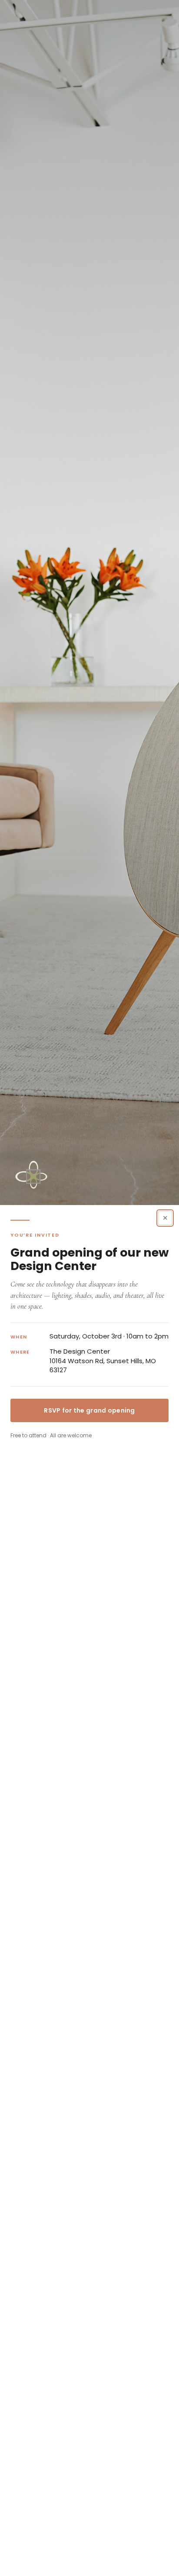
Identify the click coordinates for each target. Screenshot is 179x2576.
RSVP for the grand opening (89, 1410)
